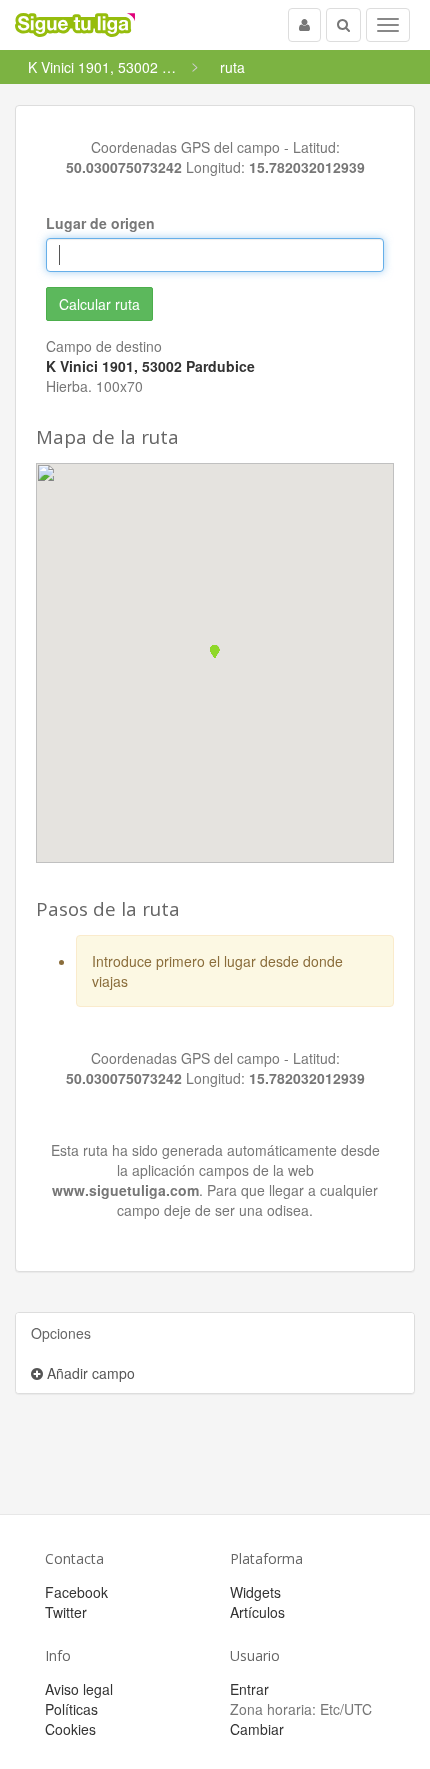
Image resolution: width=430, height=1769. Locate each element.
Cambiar (257, 1729)
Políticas (71, 1709)
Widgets (255, 1592)
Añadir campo (89, 1373)
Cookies (70, 1729)
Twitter (66, 1612)
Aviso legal (79, 1689)
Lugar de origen (100, 223)
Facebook (76, 1592)
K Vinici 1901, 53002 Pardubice (150, 366)
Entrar (249, 1689)
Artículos (257, 1612)
